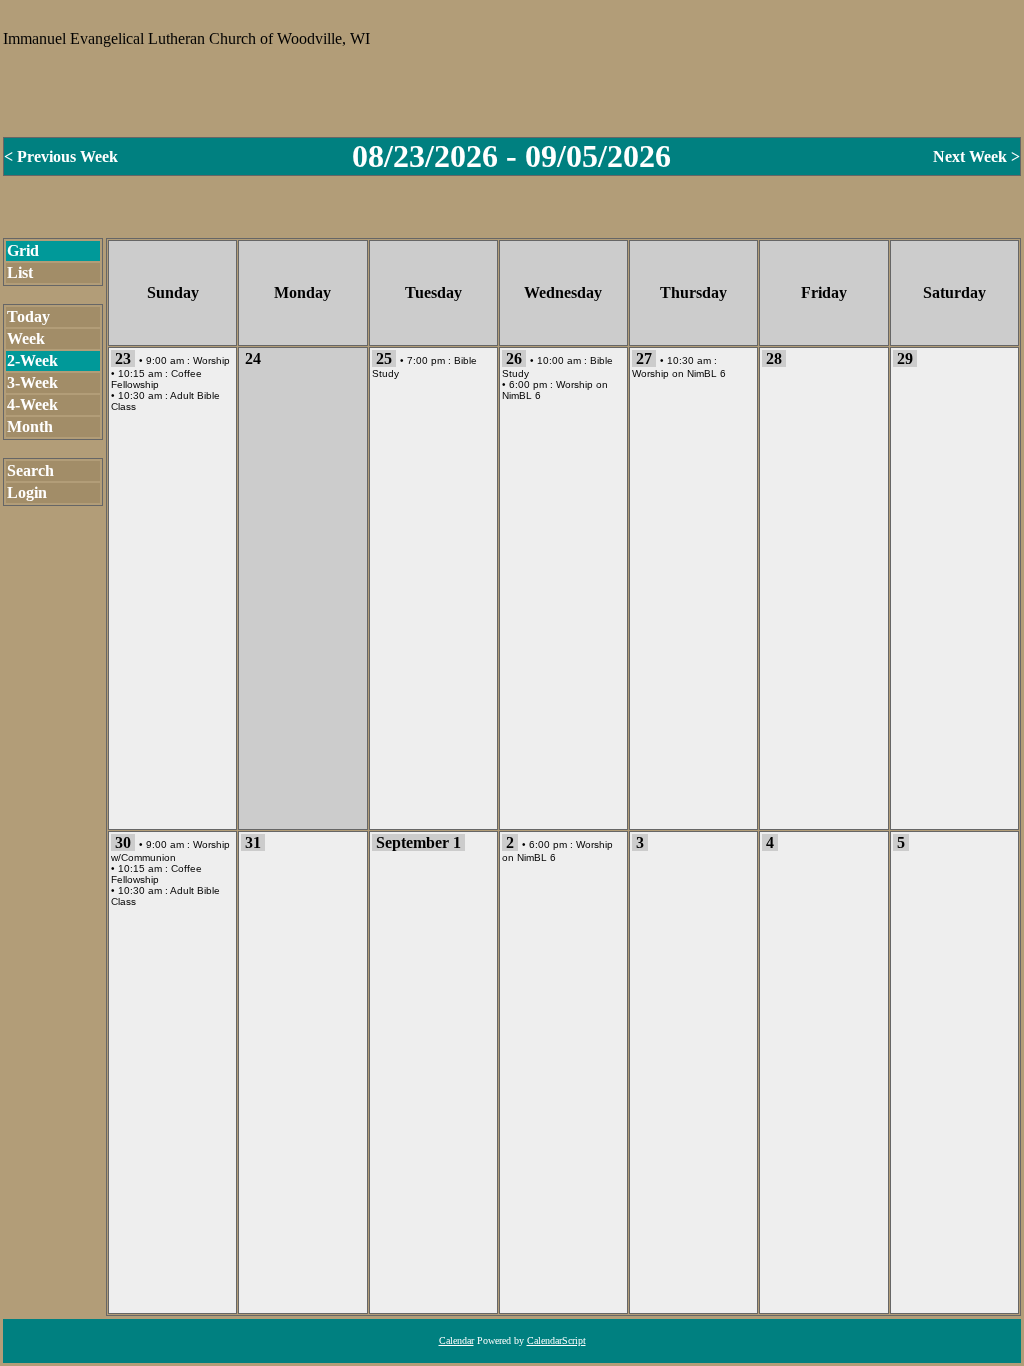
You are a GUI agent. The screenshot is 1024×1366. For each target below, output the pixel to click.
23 (123, 358)
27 (644, 358)
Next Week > (976, 156)
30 (123, 842)
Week (26, 338)
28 (774, 358)
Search (30, 470)
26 (514, 358)
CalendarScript (556, 1340)
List (20, 272)
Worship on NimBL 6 (679, 373)
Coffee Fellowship (156, 379)
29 (905, 358)
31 (253, 842)
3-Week (32, 382)
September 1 (418, 842)
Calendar (456, 1340)
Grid (23, 250)
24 (253, 358)
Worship (211, 360)
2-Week (32, 360)
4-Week (32, 404)
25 (384, 358)
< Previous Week (61, 156)
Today (28, 316)
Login (27, 492)
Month (30, 426)
